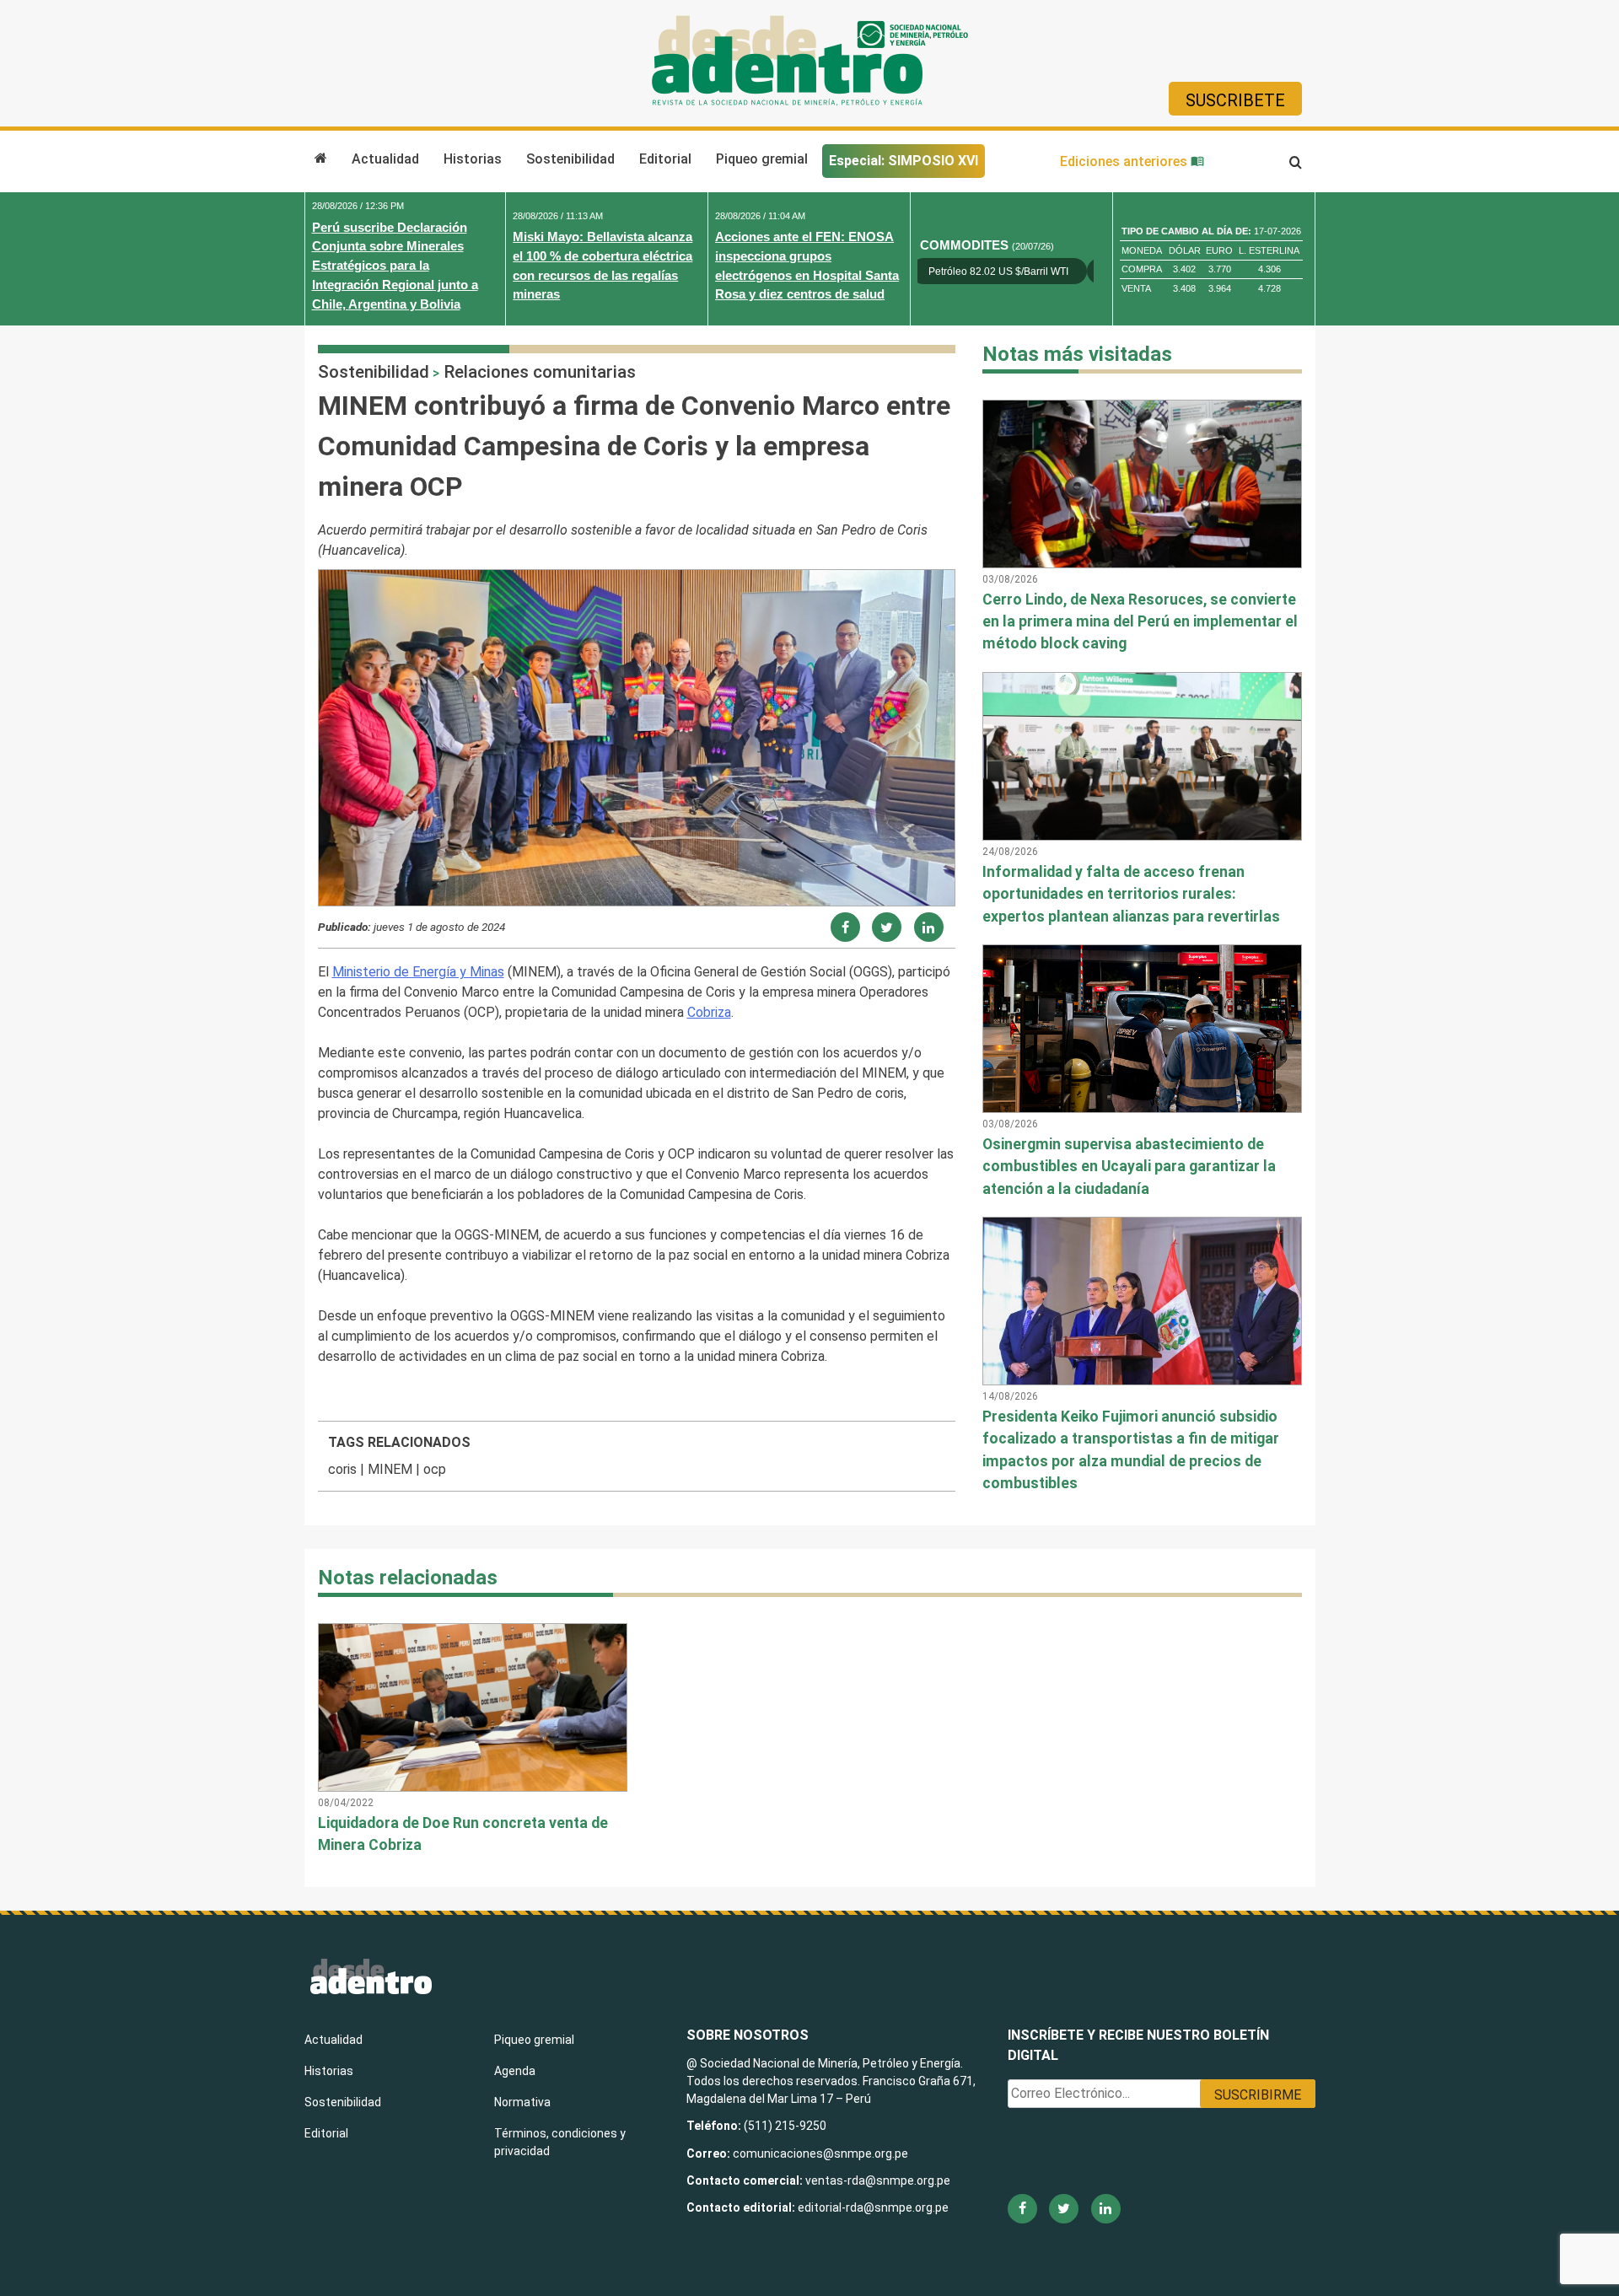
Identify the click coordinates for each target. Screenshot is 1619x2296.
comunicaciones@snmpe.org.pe (822, 2154)
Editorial (665, 159)
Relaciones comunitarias (540, 372)
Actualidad (385, 159)
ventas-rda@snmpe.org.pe (878, 2180)
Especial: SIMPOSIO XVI (904, 161)
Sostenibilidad (570, 159)
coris (342, 1469)
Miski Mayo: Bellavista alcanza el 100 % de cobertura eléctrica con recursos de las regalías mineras (602, 265)
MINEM (390, 1469)
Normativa (522, 2102)
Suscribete (1235, 100)
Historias (473, 159)
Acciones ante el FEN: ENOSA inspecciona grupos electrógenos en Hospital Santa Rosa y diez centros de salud (807, 265)
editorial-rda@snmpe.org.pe (873, 2207)
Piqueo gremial (762, 159)
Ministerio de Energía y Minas (418, 972)
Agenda (515, 2071)
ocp (435, 1469)
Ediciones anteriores (1125, 161)
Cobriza (709, 1012)
